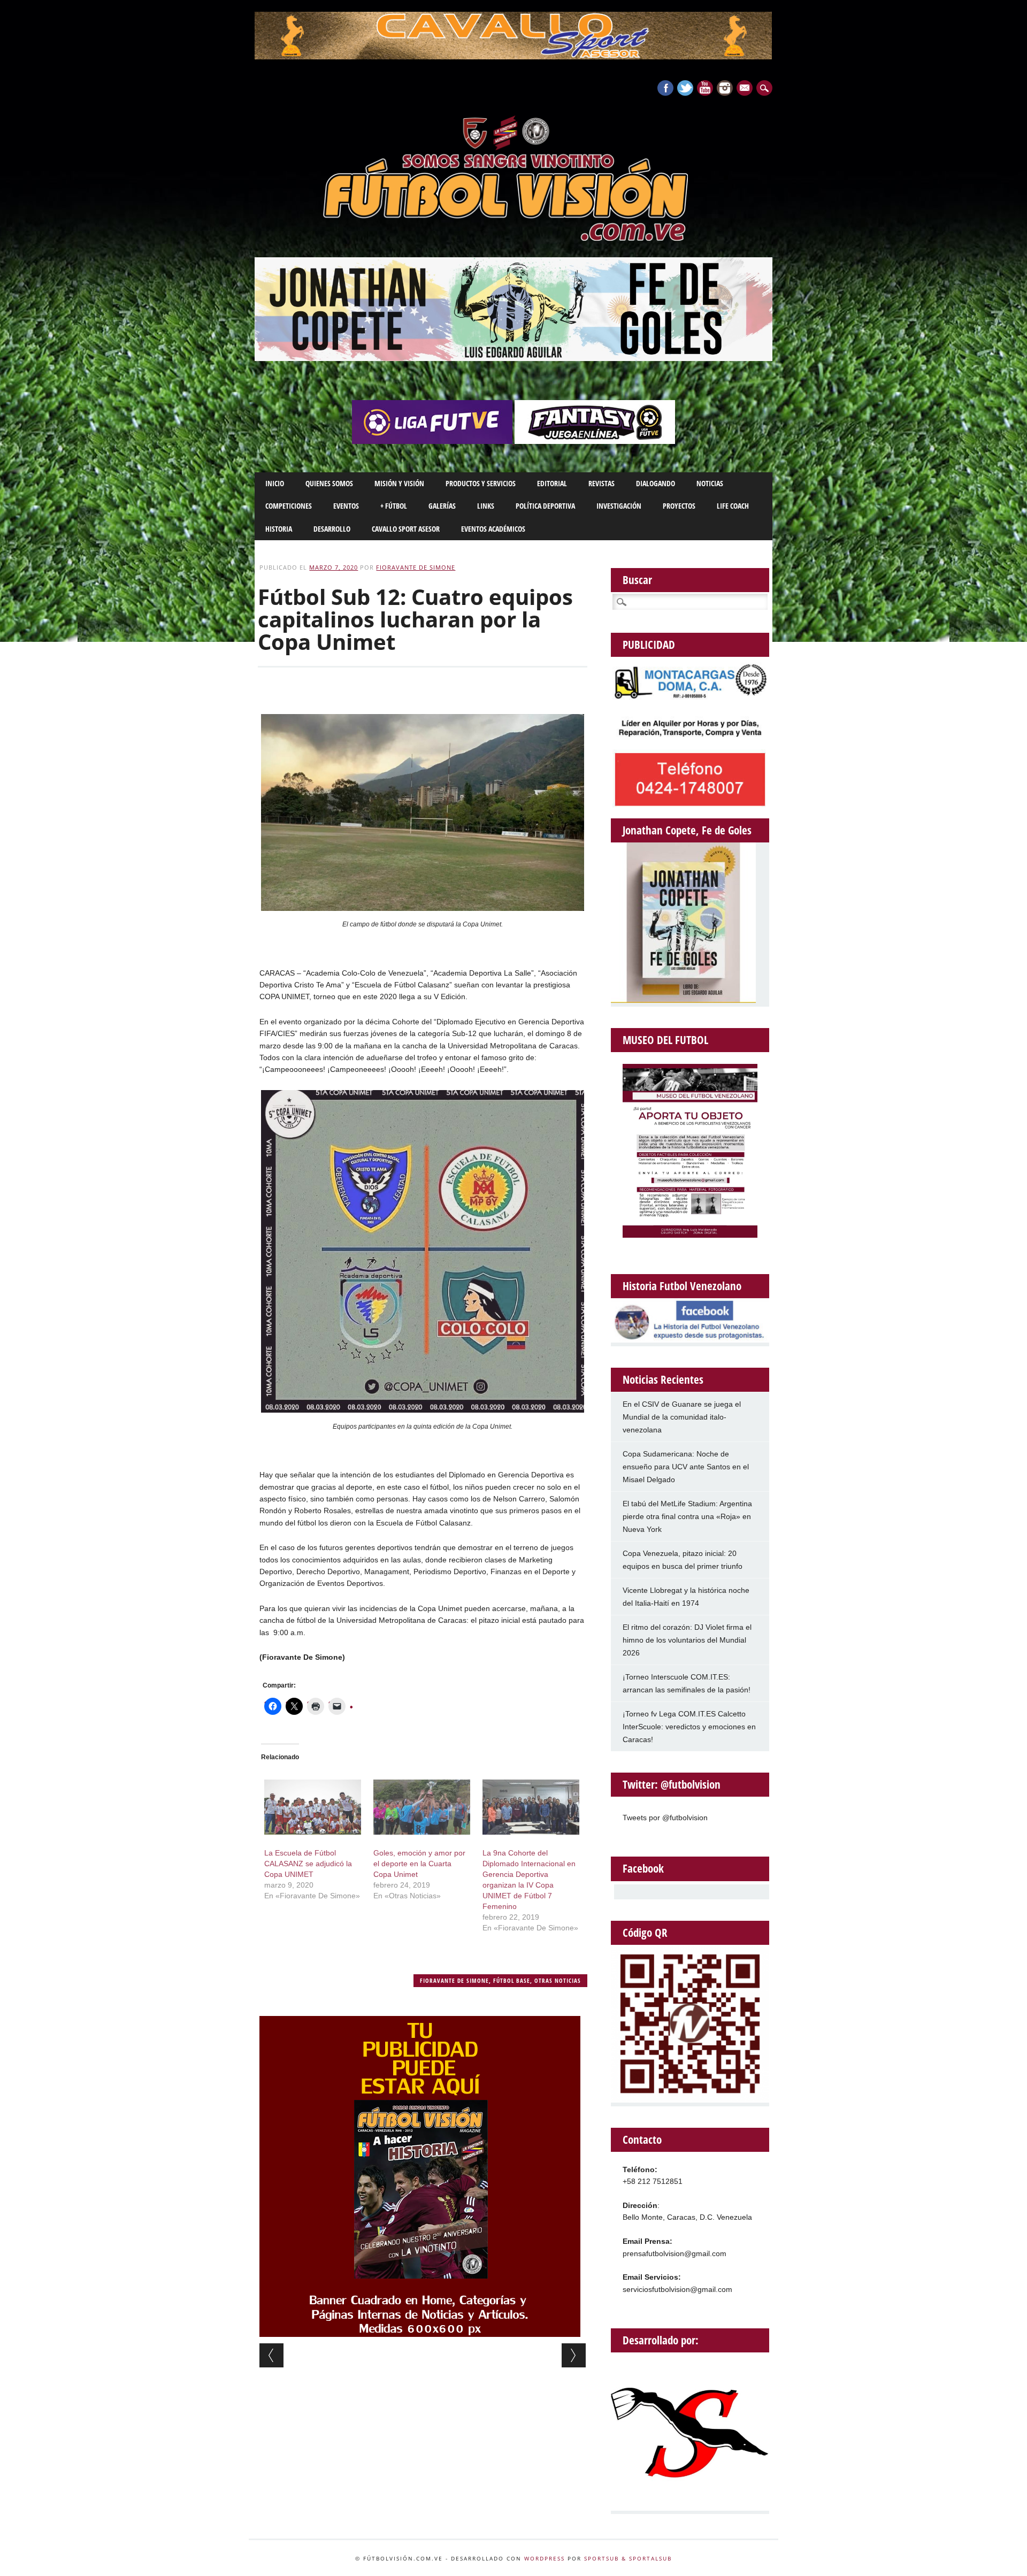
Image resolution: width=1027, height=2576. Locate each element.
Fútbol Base (512, 1980)
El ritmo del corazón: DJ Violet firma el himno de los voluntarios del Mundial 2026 (687, 1640)
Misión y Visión (399, 483)
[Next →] (574, 2355)
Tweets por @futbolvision (665, 1818)
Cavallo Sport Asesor (406, 529)
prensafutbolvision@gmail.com (675, 2253)
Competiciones (289, 506)
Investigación (619, 506)
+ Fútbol (394, 506)
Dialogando (656, 483)
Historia (279, 529)
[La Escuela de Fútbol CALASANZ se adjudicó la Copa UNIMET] (313, 1807)
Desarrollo (332, 529)
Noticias (710, 483)
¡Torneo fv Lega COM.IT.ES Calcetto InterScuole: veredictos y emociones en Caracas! (689, 1727)
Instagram (725, 88)
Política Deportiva (545, 506)
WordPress (545, 2558)
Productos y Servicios (481, 483)
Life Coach (733, 506)
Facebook (665, 88)
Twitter (685, 88)
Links (486, 506)
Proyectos (679, 506)
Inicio (275, 483)
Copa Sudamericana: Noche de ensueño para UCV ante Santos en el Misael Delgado (686, 1467)
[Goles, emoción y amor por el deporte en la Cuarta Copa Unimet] (422, 1807)
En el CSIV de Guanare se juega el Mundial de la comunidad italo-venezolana (682, 1417)
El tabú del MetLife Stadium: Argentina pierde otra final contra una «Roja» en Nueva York (687, 1516)
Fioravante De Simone (416, 567)
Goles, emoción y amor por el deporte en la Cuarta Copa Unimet (419, 1864)
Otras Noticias (558, 1980)
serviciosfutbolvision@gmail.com (677, 2289)
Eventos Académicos (493, 529)
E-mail (746, 89)
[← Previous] (271, 2355)
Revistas (601, 483)
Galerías (442, 506)
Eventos (346, 506)
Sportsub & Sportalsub (628, 2558)
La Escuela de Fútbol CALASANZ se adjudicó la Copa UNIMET (308, 1864)
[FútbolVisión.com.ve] (513, 239)
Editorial (552, 483)
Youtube (705, 88)
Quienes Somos (329, 483)
